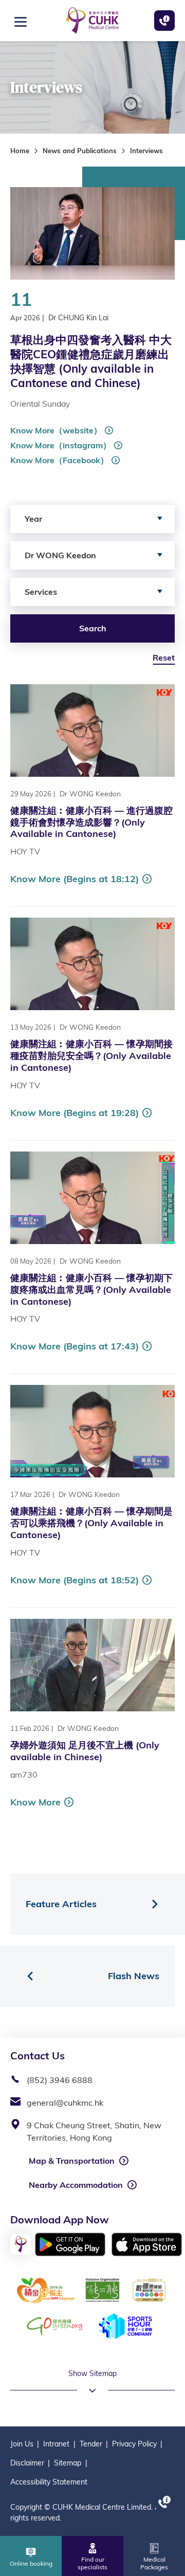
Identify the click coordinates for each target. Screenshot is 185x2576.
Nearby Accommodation (76, 2185)
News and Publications (80, 151)
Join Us (22, 2444)
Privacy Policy (134, 2444)
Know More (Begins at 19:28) (75, 1113)
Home (20, 151)
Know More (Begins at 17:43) (75, 1346)
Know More (35, 1802)
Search (93, 628)
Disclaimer (27, 2463)
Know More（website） (56, 430)
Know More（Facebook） (59, 460)
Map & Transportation (72, 2161)
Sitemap (68, 2463)
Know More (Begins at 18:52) (75, 1580)
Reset (164, 657)
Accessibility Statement (49, 2482)
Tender (91, 2444)
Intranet (56, 2444)
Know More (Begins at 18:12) (75, 879)
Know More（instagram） (61, 445)
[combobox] (92, 519)
